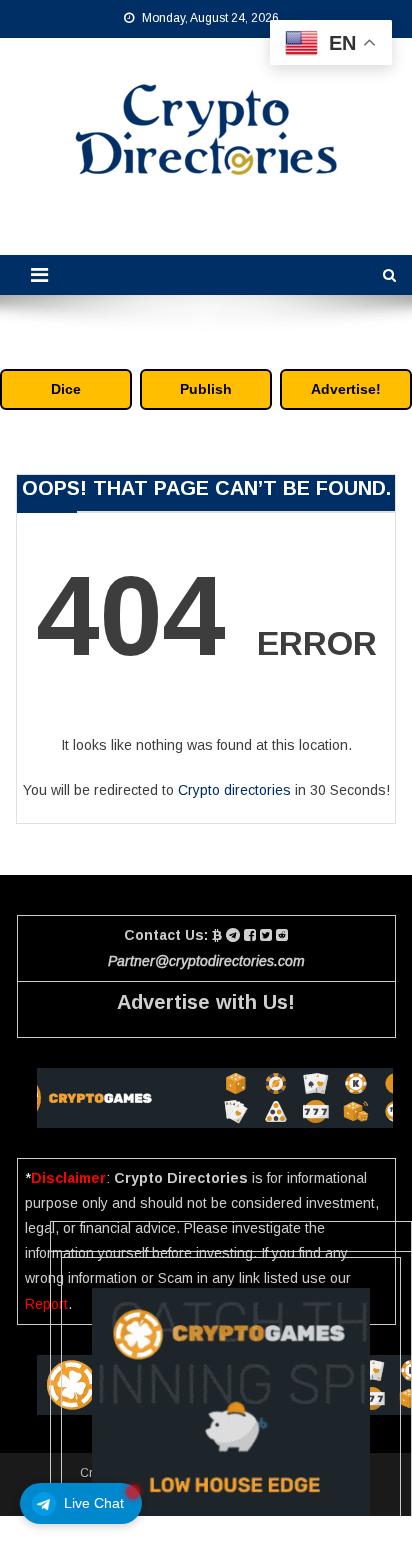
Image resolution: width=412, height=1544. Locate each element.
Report (46, 1304)
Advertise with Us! (206, 1002)
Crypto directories (234, 790)
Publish (206, 389)
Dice (66, 389)
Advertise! (346, 389)
